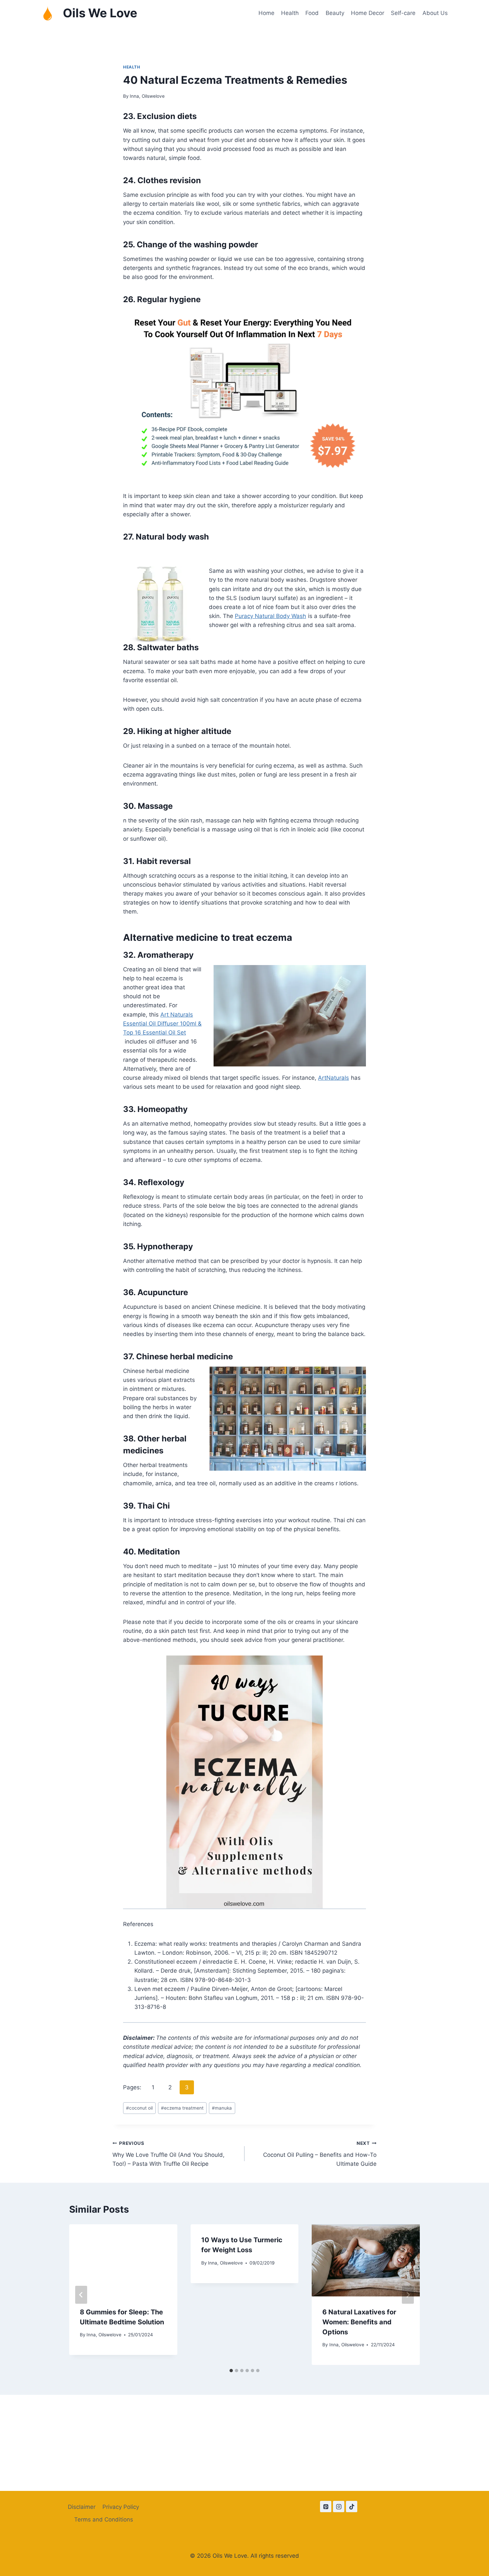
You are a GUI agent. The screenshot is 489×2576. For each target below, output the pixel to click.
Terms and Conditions (104, 2519)
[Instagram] (339, 2507)
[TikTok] (352, 2507)
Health (290, 13)
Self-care (403, 13)
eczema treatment (182, 2108)
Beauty (335, 13)
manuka (222, 2108)
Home (266, 13)
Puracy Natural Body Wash (270, 616)
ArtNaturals (333, 1078)
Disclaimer (82, 2507)
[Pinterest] (326, 2507)
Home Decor (368, 13)
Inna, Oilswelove (147, 96)
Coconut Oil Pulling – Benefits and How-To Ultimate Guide (320, 2154)
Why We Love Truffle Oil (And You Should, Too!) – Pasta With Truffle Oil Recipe (168, 2154)
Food (312, 13)
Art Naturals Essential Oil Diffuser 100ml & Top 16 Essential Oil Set (162, 1024)
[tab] (231, 2371)
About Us (435, 13)
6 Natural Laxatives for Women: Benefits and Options (359, 2322)
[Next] (408, 2295)
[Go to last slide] (81, 2295)
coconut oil (139, 2108)
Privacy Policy (121, 2507)
